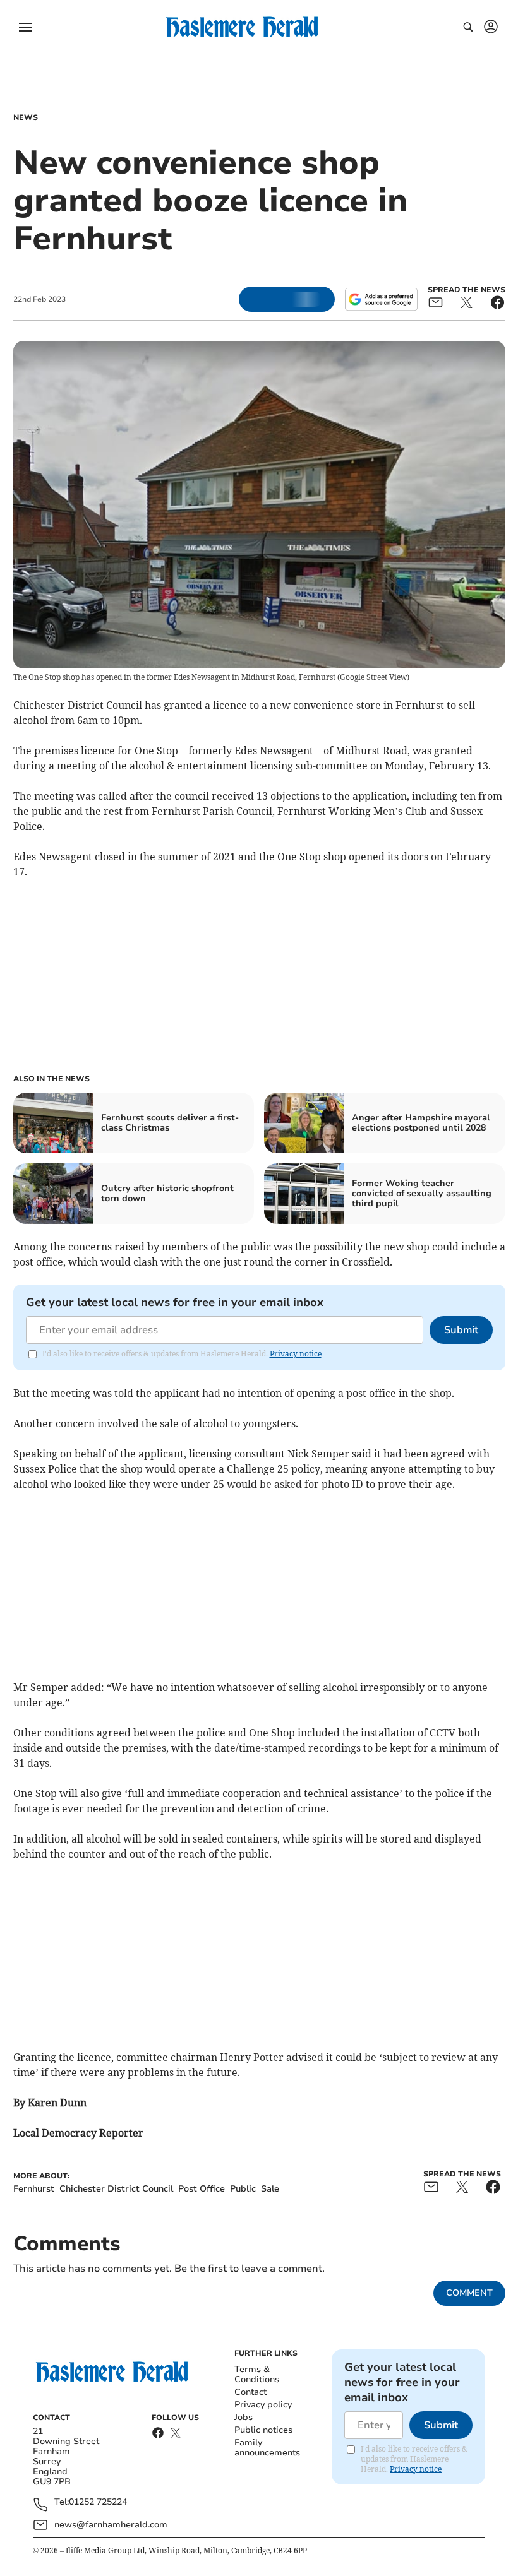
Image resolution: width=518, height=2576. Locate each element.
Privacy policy (263, 2405)
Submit (461, 1330)
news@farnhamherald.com (111, 2525)
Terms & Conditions (257, 2374)
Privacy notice (296, 1354)
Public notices (263, 2430)
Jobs (244, 2417)
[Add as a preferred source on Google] (381, 299)
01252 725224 (98, 2502)
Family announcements (267, 2448)
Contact (250, 2392)
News (26, 117)
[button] (25, 27)
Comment (469, 2293)
